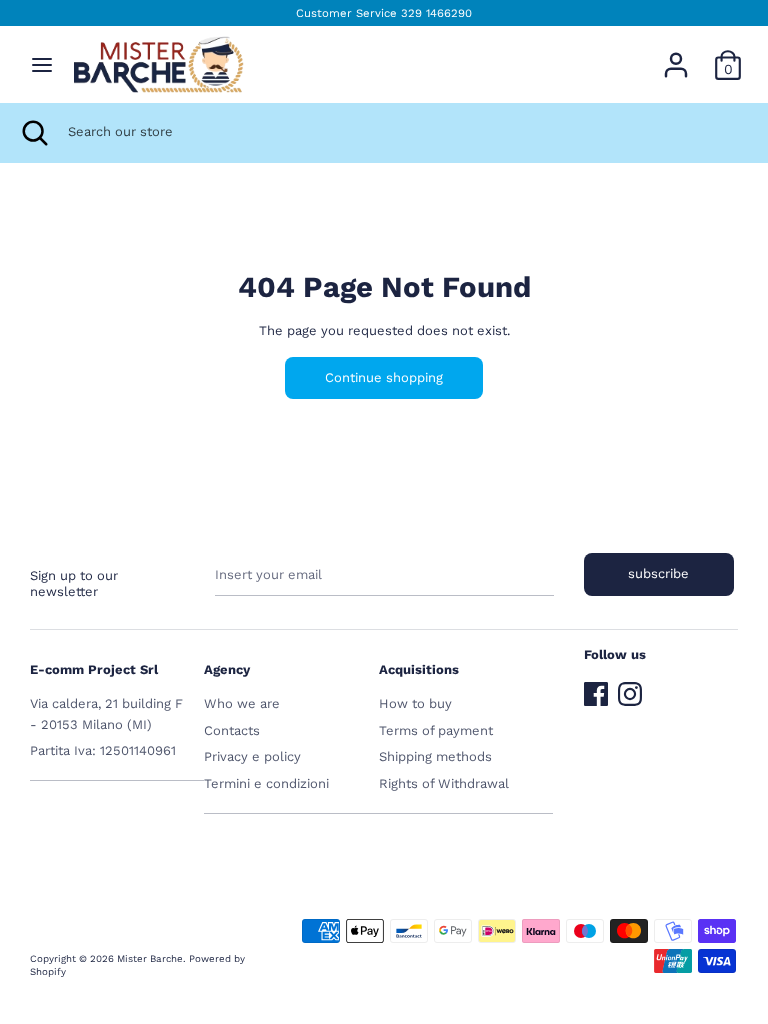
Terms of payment (436, 730)
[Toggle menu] (42, 64)
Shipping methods (435, 756)
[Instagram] (630, 689)
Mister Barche (150, 958)
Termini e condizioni (266, 783)
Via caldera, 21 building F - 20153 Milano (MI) (106, 714)
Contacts (232, 730)
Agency (227, 669)
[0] (728, 54)
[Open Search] (34, 133)
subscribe (658, 573)
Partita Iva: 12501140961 (103, 750)
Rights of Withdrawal (444, 783)
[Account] (676, 54)
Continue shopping (384, 377)
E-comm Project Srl (94, 669)
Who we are (242, 703)
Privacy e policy (252, 756)
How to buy (415, 703)
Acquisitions (419, 669)
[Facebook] (596, 689)
